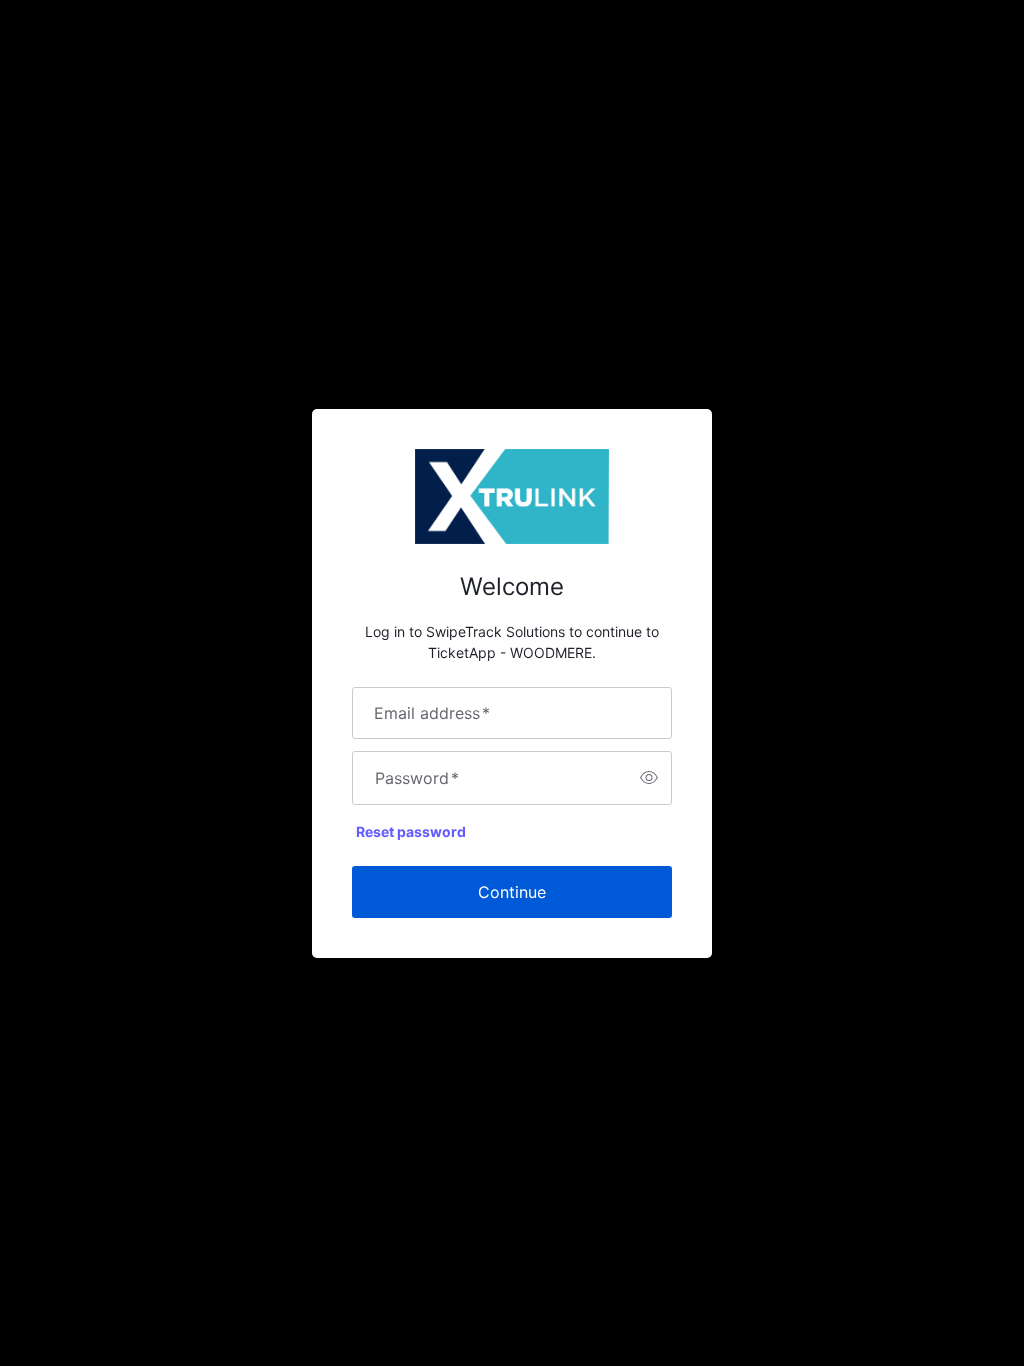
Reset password (411, 831)
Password (417, 778)
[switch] (649, 778)
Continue (512, 892)
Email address (432, 713)
